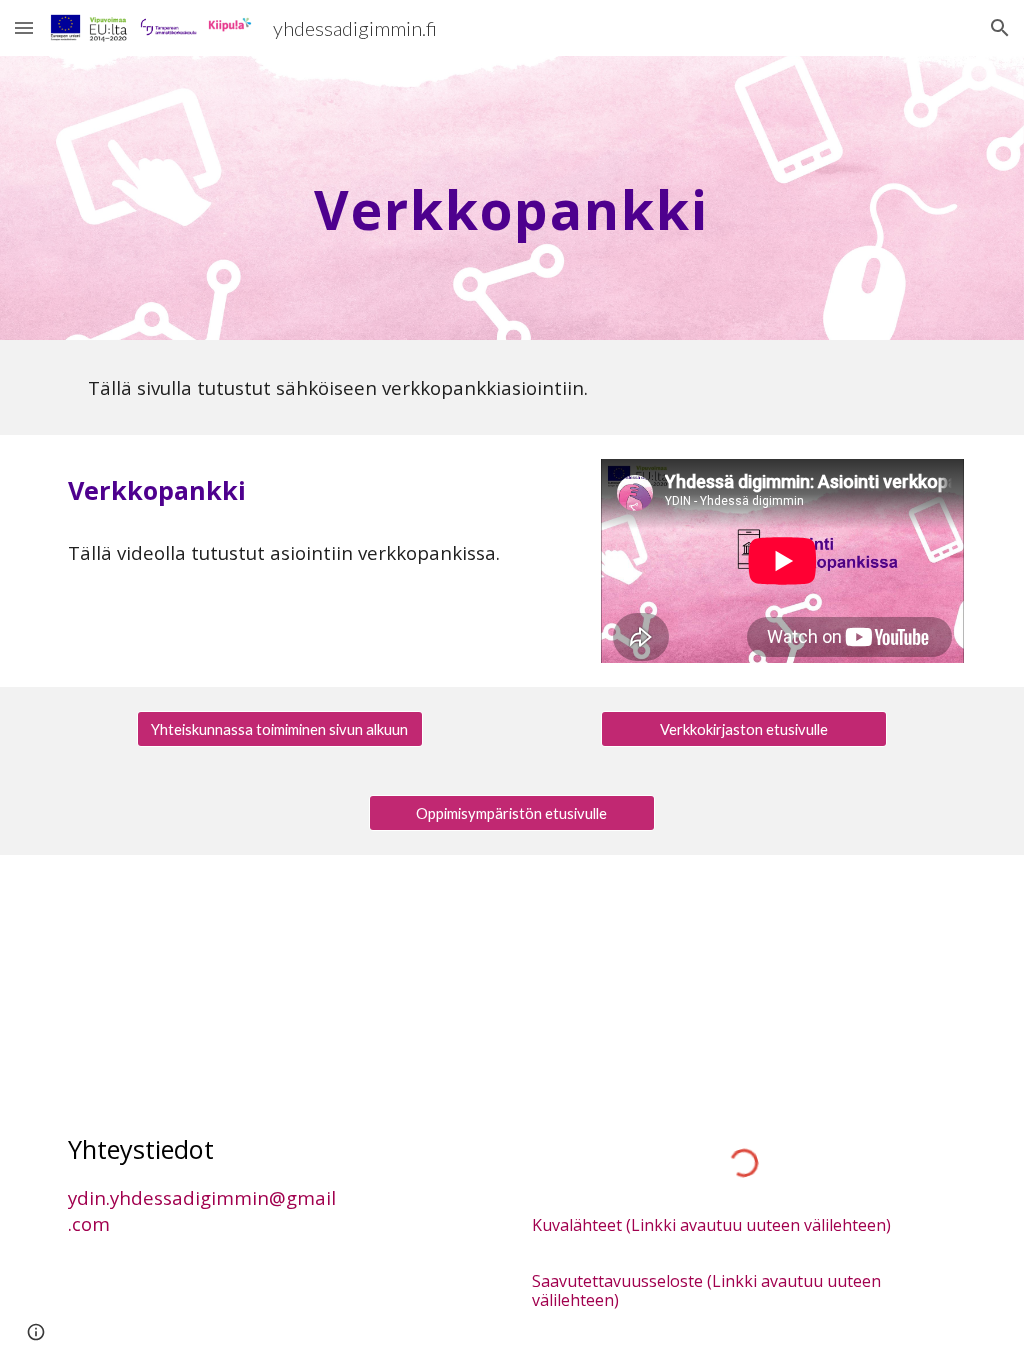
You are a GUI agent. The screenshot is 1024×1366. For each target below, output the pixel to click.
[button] (24, 27)
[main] (511, 197)
